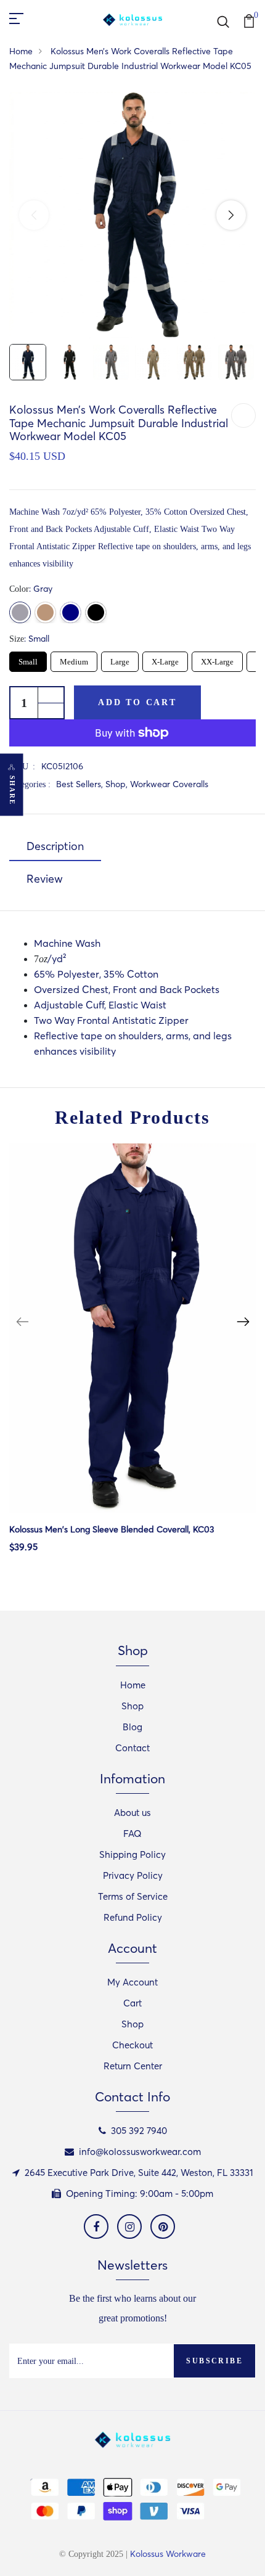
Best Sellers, (81, 784)
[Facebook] (96, 2226)
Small (28, 659)
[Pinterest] (163, 2226)
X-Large (165, 659)
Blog (132, 1727)
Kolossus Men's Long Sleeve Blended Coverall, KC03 (112, 1529)
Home (21, 51)
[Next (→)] (231, 215)
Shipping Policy (132, 1854)
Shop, (118, 784)
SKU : (22, 767)
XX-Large (218, 659)
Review (45, 879)
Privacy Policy (133, 1875)
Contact (132, 1748)
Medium (74, 659)
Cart (132, 2003)
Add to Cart (137, 702)
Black (96, 612)
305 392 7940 (139, 2131)
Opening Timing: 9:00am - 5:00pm (140, 2194)
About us (132, 1813)
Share (12, 790)
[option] (132, 1358)
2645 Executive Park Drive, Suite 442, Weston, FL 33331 (139, 2173)
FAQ (132, 1834)
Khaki (45, 612)
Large (120, 659)
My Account (132, 1982)
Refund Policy (133, 1917)
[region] (132, 215)
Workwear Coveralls (169, 784)
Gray (20, 612)
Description (55, 846)
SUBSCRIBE (214, 2361)
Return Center (133, 2066)
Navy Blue (71, 612)
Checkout (132, 2045)
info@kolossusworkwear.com (140, 2152)
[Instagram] (129, 2226)
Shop (132, 1706)
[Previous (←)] (34, 215)
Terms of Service (133, 1896)
